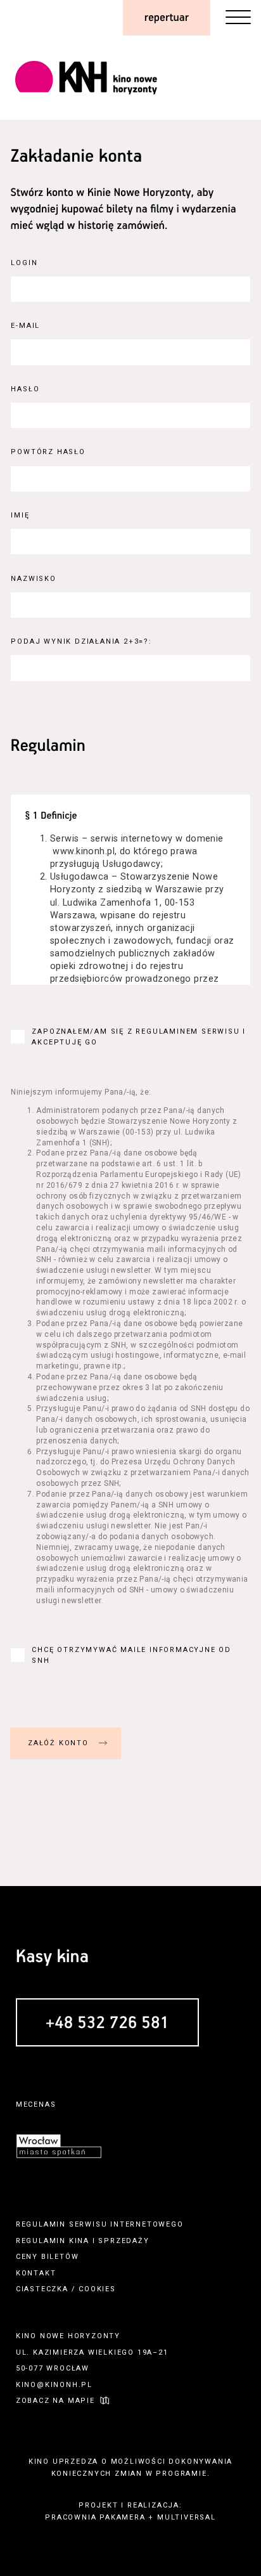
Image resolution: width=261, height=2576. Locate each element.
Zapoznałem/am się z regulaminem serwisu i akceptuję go (139, 1037)
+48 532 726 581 (107, 2023)
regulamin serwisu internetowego (100, 2224)
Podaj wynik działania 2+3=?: (81, 641)
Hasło (25, 389)
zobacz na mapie (55, 2401)
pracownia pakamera (95, 2517)
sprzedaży (124, 2241)
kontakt (36, 2273)
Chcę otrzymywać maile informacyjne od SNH (131, 1655)
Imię (20, 515)
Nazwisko (33, 579)
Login (24, 263)
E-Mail (25, 326)
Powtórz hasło (48, 452)
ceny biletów (48, 2257)
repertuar (167, 18)
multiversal (187, 2517)
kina (79, 2241)
